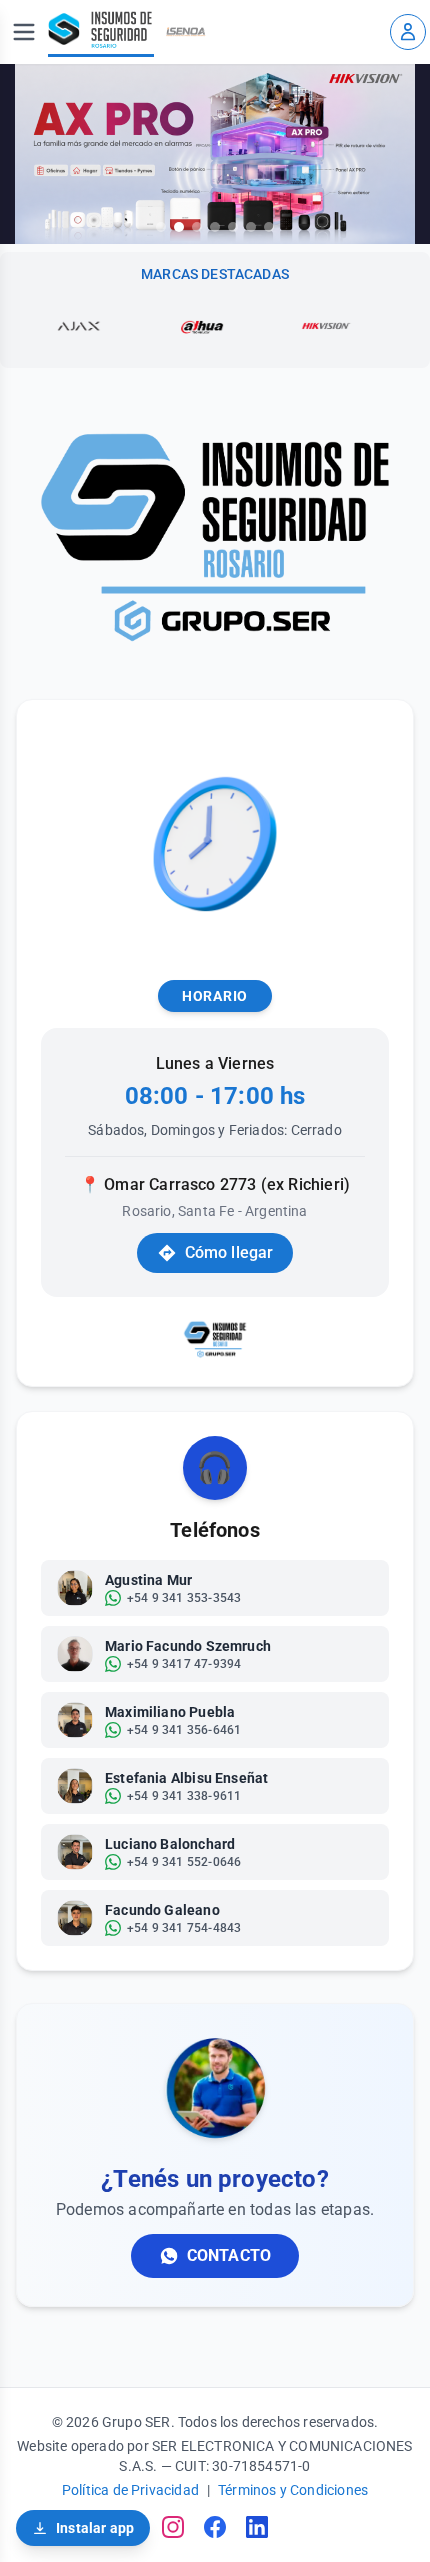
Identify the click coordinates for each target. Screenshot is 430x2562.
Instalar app (95, 2528)
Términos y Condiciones (293, 2490)
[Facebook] (215, 2527)
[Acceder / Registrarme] (408, 32)
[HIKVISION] (297, 326)
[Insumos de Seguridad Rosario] (101, 32)
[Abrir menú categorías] (24, 32)
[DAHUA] (173, 326)
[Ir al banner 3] (197, 227)
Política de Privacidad (130, 2490)
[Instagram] (173, 2527)
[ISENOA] (186, 32)
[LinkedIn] (257, 2527)
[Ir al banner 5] (233, 227)
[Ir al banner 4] (215, 227)
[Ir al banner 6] (251, 227)
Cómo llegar (229, 1252)
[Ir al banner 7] (269, 227)
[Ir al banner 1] (161, 227)
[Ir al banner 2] (179, 227)
